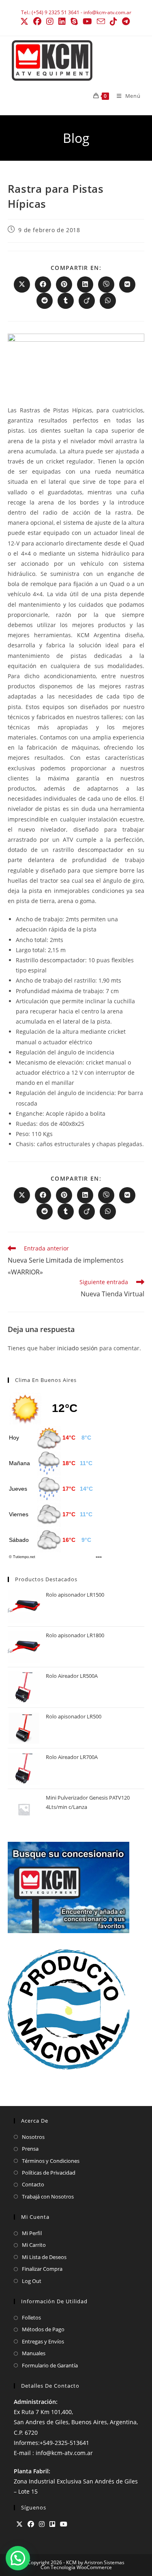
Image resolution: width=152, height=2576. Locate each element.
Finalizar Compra (42, 2269)
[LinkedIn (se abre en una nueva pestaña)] (62, 22)
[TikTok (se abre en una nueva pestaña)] (113, 22)
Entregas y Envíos (43, 2341)
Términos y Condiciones (51, 2161)
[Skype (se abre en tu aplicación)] (74, 22)
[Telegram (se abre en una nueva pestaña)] (126, 22)
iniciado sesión (77, 1348)
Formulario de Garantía (50, 2365)
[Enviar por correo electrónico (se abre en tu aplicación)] (101, 21)
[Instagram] (42, 2524)
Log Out (32, 2281)
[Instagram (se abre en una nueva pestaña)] (50, 22)
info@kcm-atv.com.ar (107, 12)
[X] (19, 2524)
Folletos (31, 2317)
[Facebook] (31, 2524)
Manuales (34, 2353)
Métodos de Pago (43, 2329)
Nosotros (33, 2137)
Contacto (33, 2184)
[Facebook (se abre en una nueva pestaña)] (37, 22)
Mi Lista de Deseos (44, 2257)
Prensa (30, 2149)
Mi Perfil (32, 2233)
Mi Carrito (34, 2245)
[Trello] (52, 2524)
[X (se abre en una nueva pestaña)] (26, 22)
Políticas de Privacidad (49, 2173)
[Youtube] (64, 2524)
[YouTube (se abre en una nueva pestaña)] (87, 22)
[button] (18, 2558)
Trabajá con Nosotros (48, 2197)
